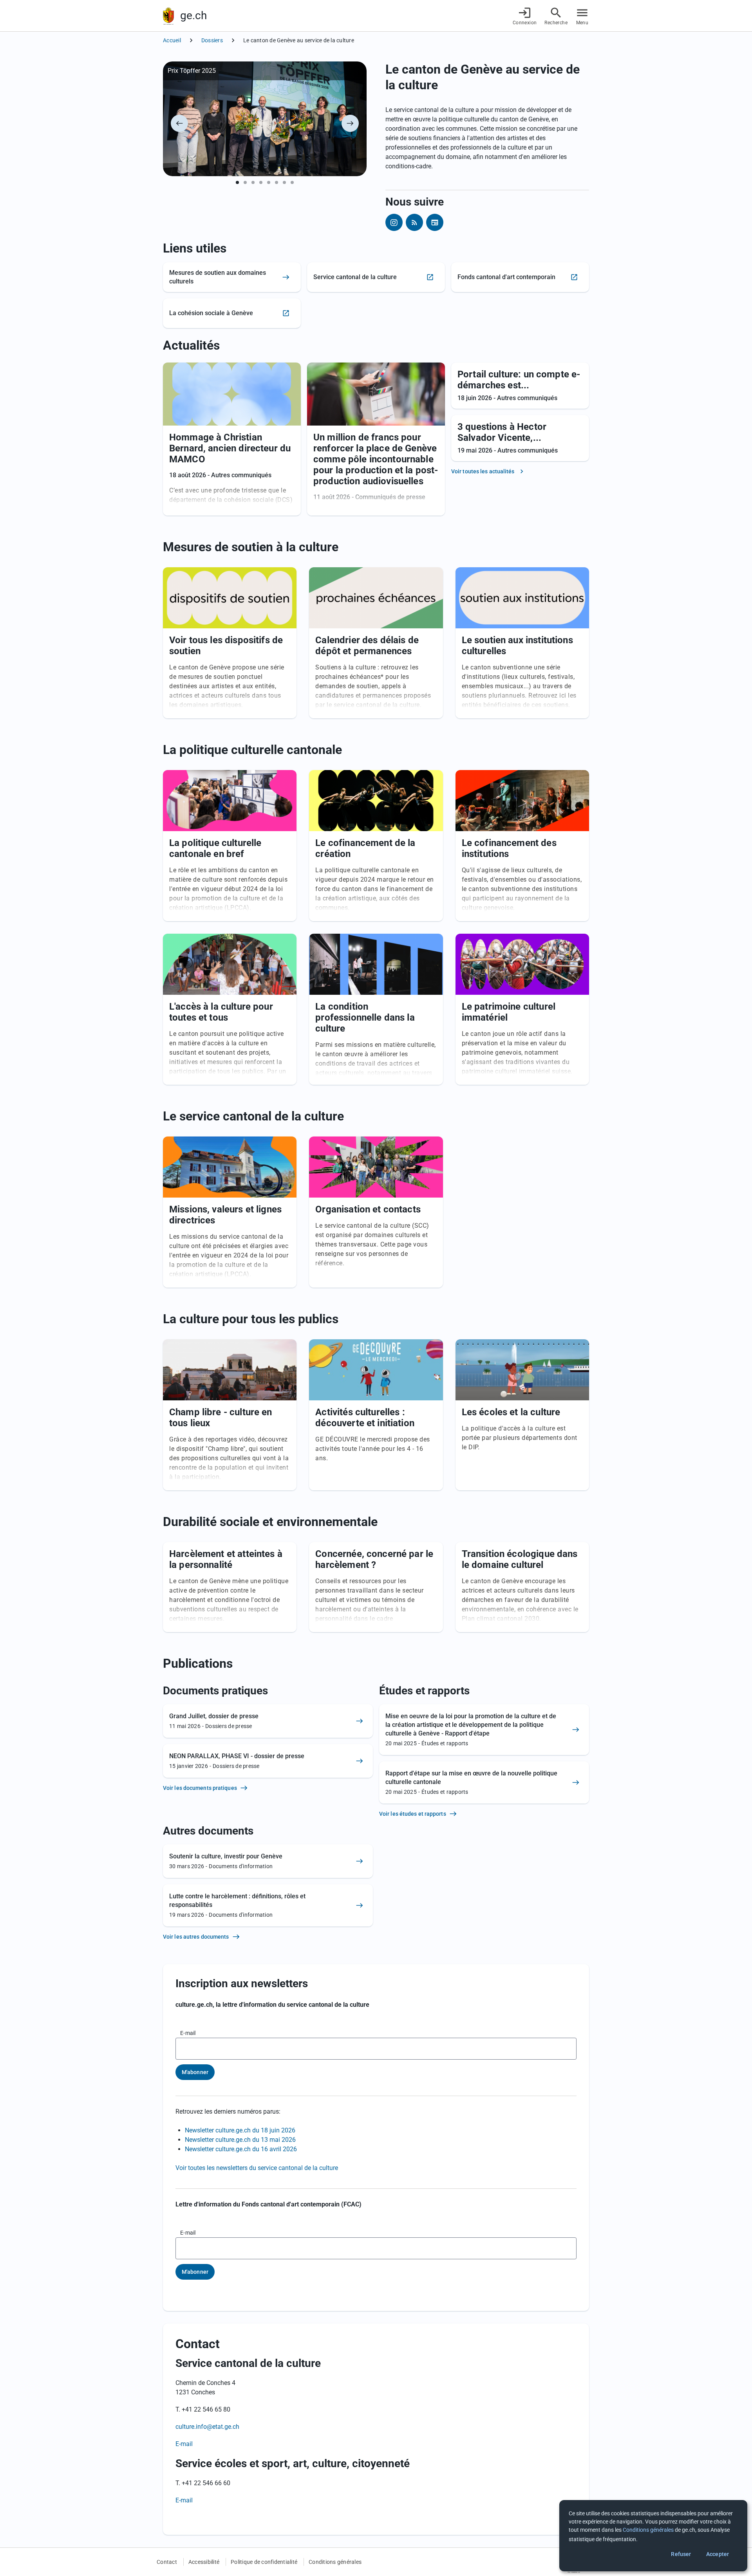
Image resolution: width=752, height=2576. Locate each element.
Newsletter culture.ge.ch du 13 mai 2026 (240, 2140)
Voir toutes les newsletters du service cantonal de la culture (257, 2168)
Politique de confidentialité (264, 2562)
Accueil (172, 40)
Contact (167, 2562)
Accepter (718, 2554)
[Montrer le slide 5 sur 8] (269, 182)
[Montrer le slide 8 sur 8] (292, 182)
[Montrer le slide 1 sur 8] (237, 182)
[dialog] (653, 2536)
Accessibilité (204, 2562)
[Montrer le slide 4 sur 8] (261, 182)
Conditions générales (335, 2562)
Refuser (681, 2554)
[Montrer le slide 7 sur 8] (284, 182)
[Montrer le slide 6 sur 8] (277, 182)
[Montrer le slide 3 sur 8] (253, 182)
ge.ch (193, 15)
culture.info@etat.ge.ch (207, 2427)
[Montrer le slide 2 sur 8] (245, 182)
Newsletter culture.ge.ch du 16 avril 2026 (241, 2149)
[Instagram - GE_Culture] (394, 222)
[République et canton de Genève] (168, 16)
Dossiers (212, 40)
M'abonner (195, 2072)
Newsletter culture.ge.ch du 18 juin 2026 (240, 2130)
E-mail (188, 2033)
